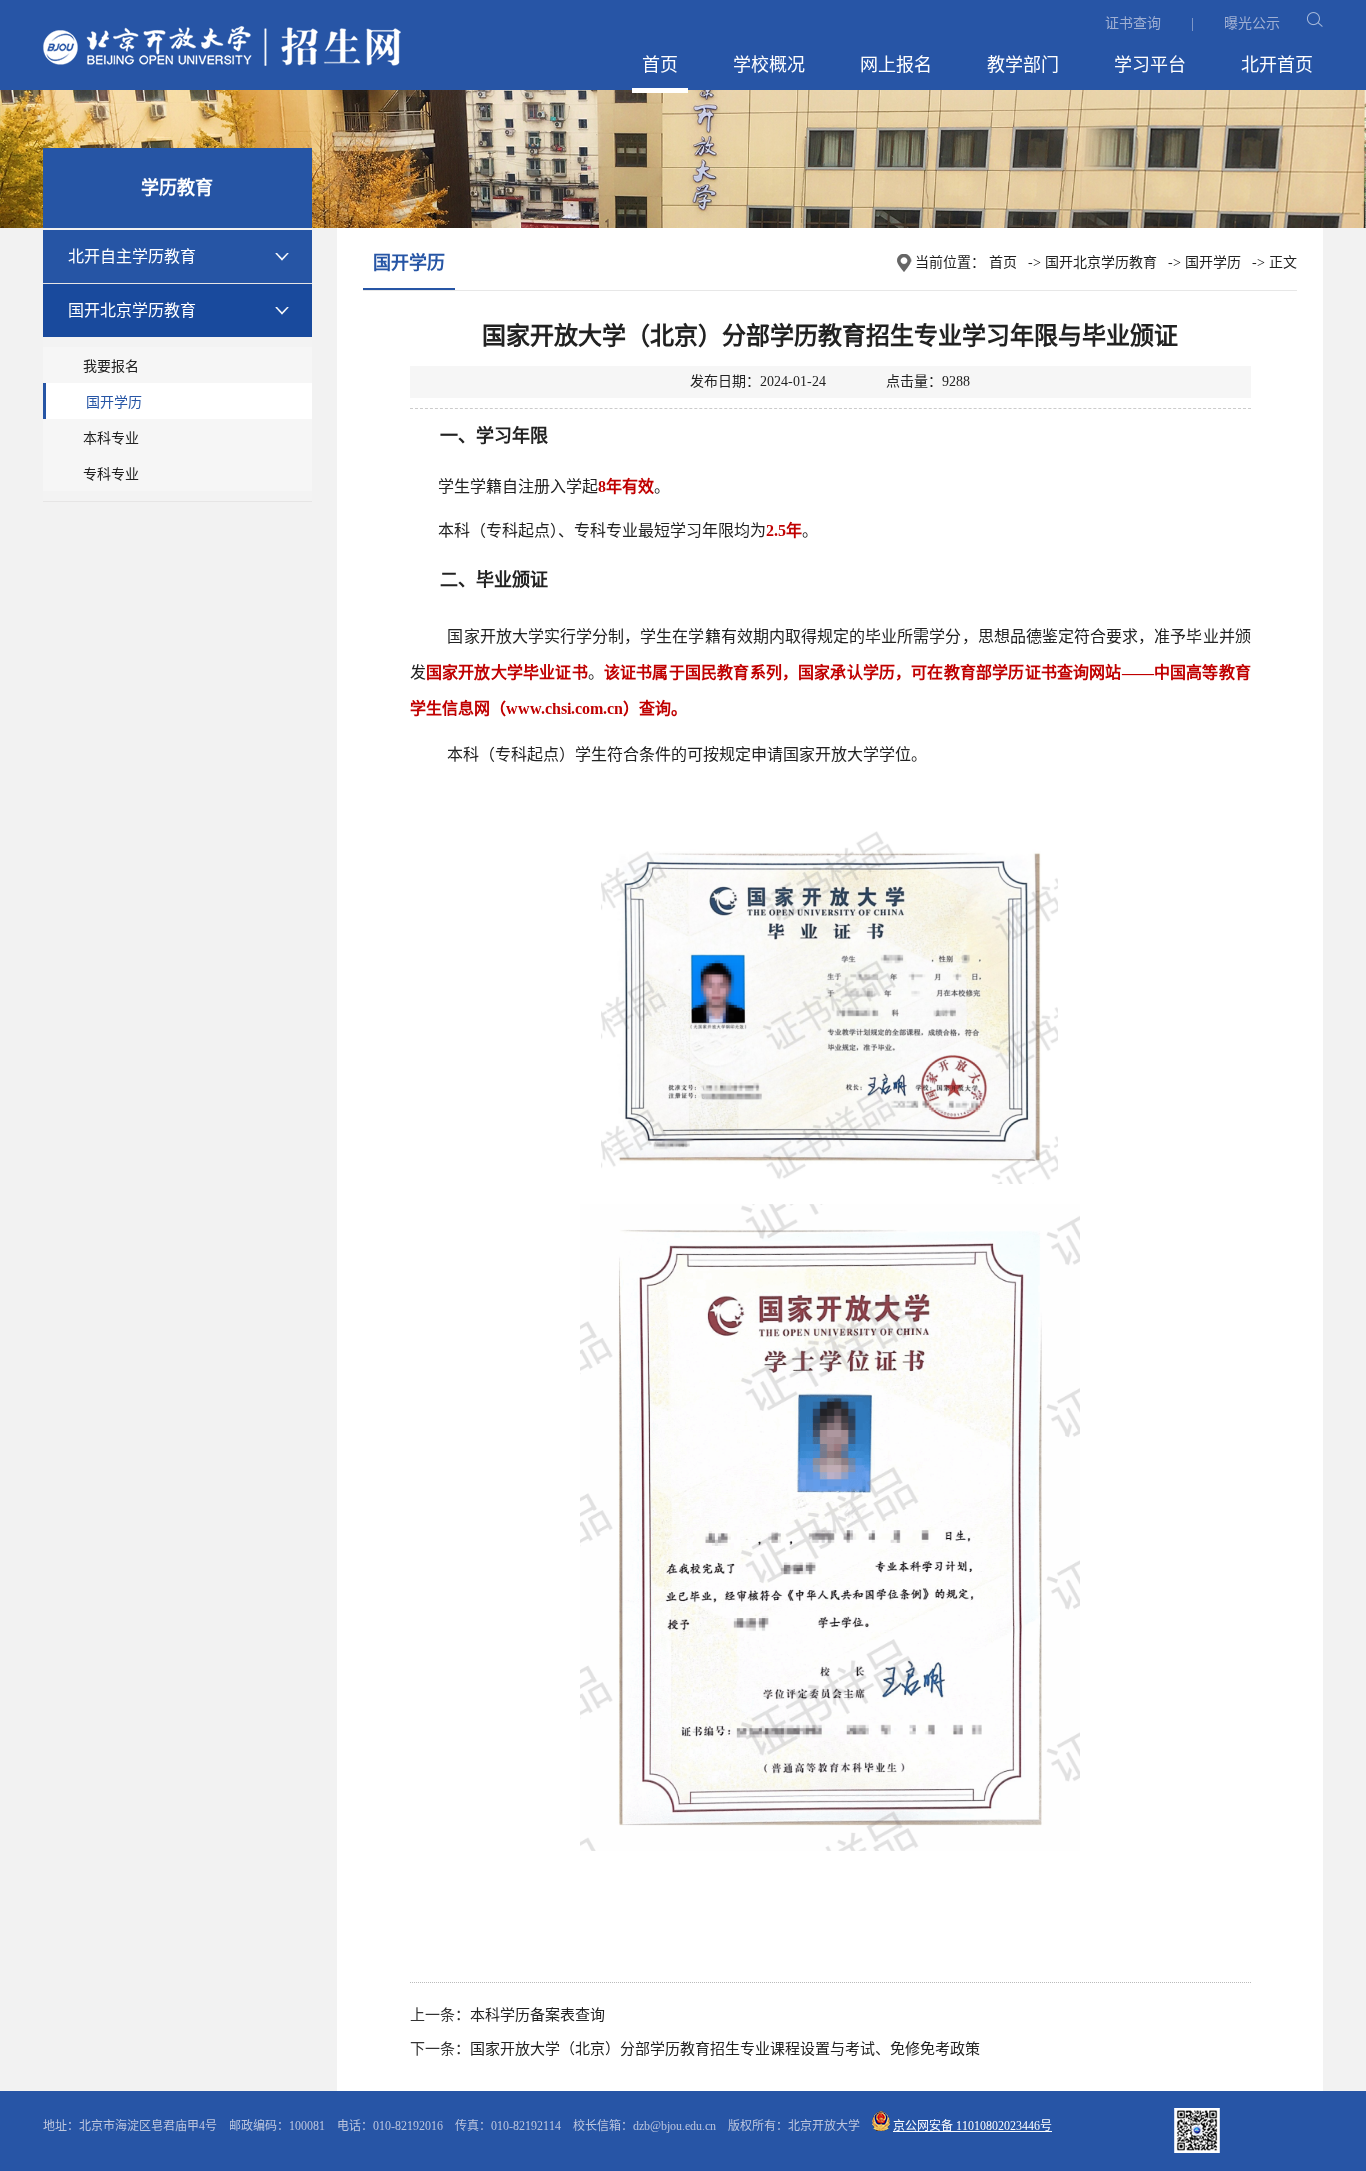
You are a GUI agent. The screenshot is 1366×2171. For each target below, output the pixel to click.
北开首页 (1277, 65)
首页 (660, 65)
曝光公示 (1252, 23)
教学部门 (1023, 65)
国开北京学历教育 (132, 310)
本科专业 (111, 438)
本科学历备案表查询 (537, 2015)
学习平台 (1150, 65)
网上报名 (896, 65)
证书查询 (1133, 23)
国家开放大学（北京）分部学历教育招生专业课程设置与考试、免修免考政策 (725, 2049)
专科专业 (111, 474)
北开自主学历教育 (132, 256)
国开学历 (114, 402)
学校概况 (769, 65)
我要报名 (111, 366)
